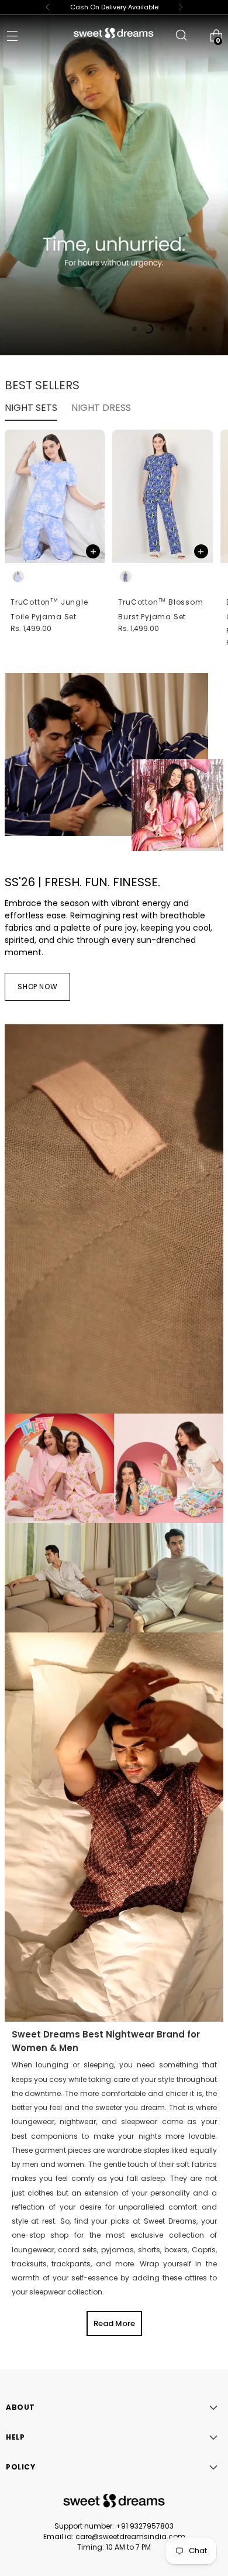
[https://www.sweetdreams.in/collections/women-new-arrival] (114, 184)
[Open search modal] (181, 35)
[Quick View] (93, 551)
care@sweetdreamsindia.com (130, 2536)
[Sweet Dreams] (114, 33)
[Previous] (48, 7)
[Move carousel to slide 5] (191, 329)
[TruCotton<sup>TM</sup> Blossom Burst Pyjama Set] (162, 496)
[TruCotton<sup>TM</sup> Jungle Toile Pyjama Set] (55, 496)
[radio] (18, 577)
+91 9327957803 (145, 2526)
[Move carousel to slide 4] (177, 329)
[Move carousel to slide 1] (134, 329)
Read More (114, 2323)
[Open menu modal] (12, 35)
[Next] (181, 7)
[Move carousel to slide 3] (163, 329)
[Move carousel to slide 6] (205, 329)
